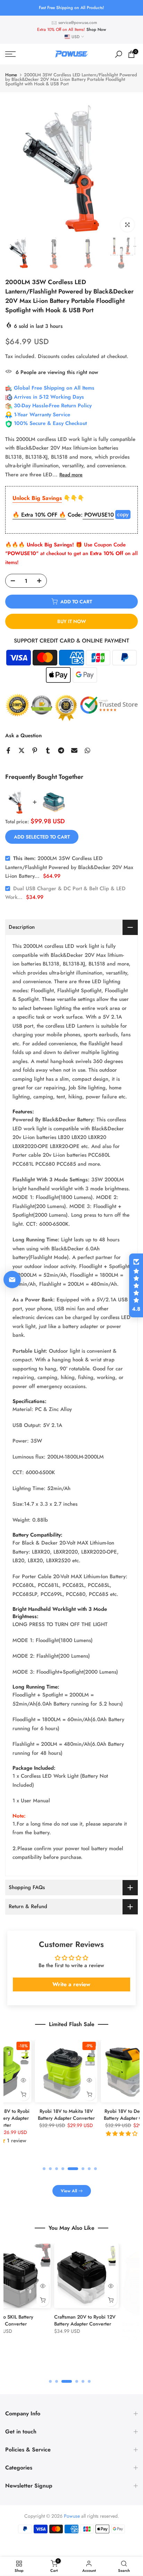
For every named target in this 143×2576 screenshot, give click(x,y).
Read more (71, 475)
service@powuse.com (78, 23)
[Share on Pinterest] (35, 750)
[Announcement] (71, 8)
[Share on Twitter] (22, 750)
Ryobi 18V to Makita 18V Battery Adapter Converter (41, 2115)
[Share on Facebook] (8, 750)
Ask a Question (23, 736)
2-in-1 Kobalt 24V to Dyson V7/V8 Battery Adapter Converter (66, 2571)
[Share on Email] (74, 750)
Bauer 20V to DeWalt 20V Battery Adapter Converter (46, 2320)
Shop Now (96, 29)
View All (69, 2191)
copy (123, 514)
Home (11, 75)
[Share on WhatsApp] (87, 750)
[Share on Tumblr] (48, 750)
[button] (136, 1285)
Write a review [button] (71, 1984)
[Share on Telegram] (61, 750)
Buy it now (72, 621)
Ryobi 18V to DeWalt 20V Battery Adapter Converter (107, 2115)
